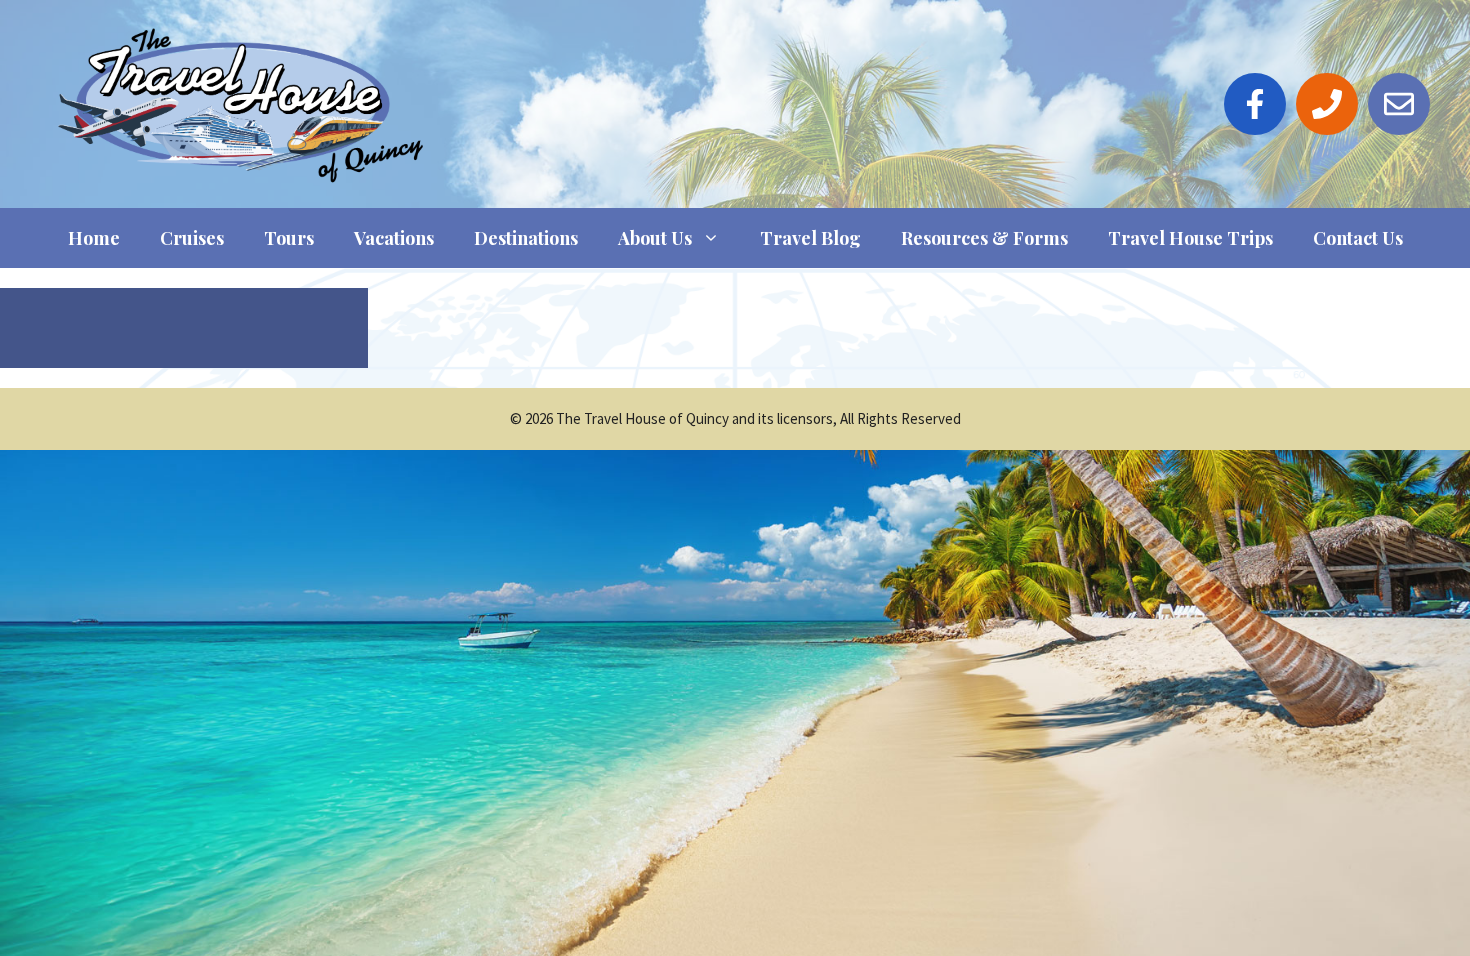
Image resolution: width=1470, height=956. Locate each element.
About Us (655, 238)
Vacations (394, 238)
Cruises (192, 238)
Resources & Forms (984, 238)
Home (94, 238)
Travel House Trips (1190, 238)
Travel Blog (810, 238)
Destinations (526, 238)
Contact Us (1358, 238)
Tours (289, 238)
